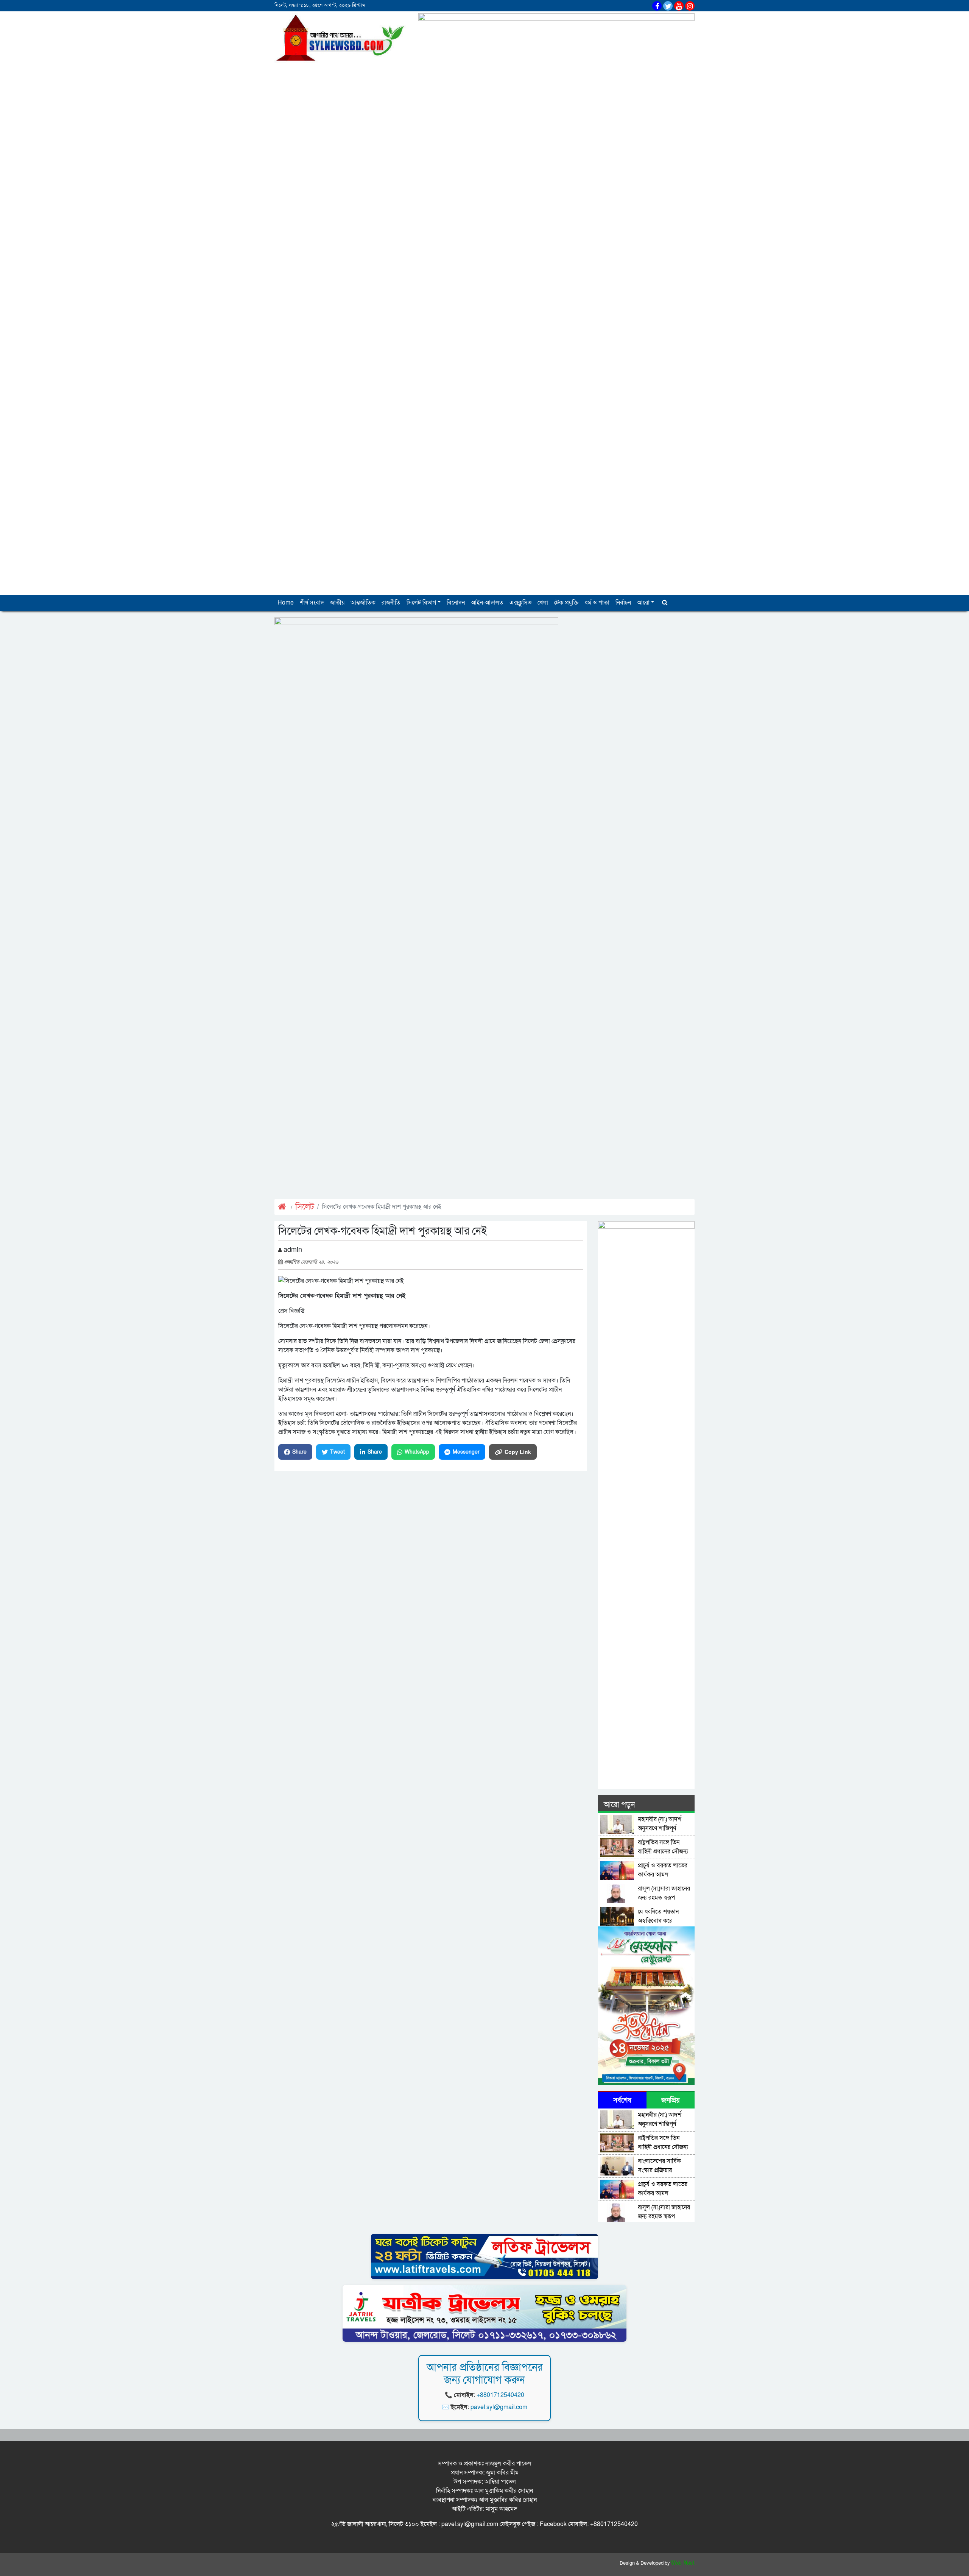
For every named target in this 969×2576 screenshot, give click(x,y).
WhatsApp (417, 1452)
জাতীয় (337, 603)
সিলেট (305, 1207)
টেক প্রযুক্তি (566, 603)
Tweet (337, 1452)
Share (299, 1452)
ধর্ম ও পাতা (597, 603)
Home (286, 603)
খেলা (543, 603)
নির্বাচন (623, 603)
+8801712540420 (500, 2395)
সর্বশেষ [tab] (622, 2100)
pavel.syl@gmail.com (499, 2407)
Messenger (466, 1452)
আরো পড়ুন (619, 1805)
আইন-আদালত (487, 603)
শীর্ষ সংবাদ (312, 603)
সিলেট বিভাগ (421, 603)
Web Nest (683, 2563)
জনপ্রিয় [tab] (671, 2100)
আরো (643, 603)
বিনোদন (456, 603)
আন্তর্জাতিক (363, 603)
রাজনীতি (391, 603)
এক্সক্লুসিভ (520, 603)
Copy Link (518, 1452)
